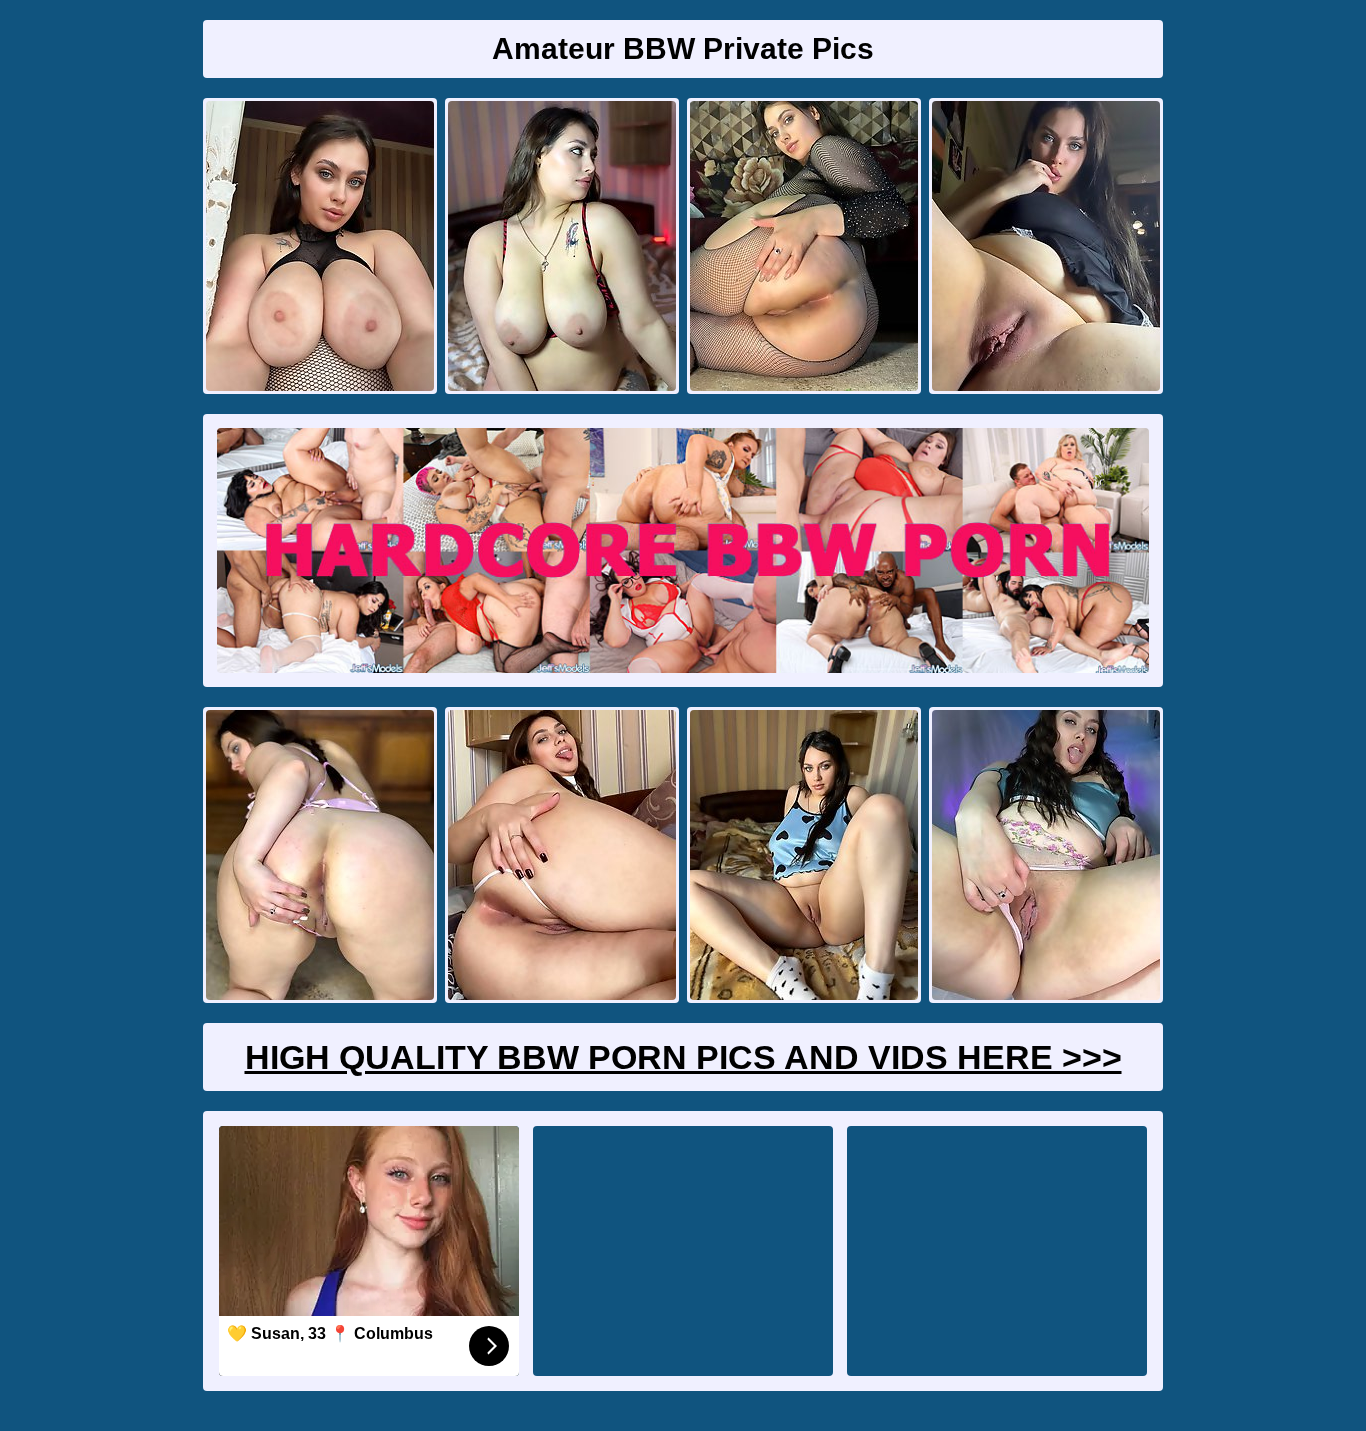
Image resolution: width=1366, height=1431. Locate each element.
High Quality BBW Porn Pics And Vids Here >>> (683, 1057)
